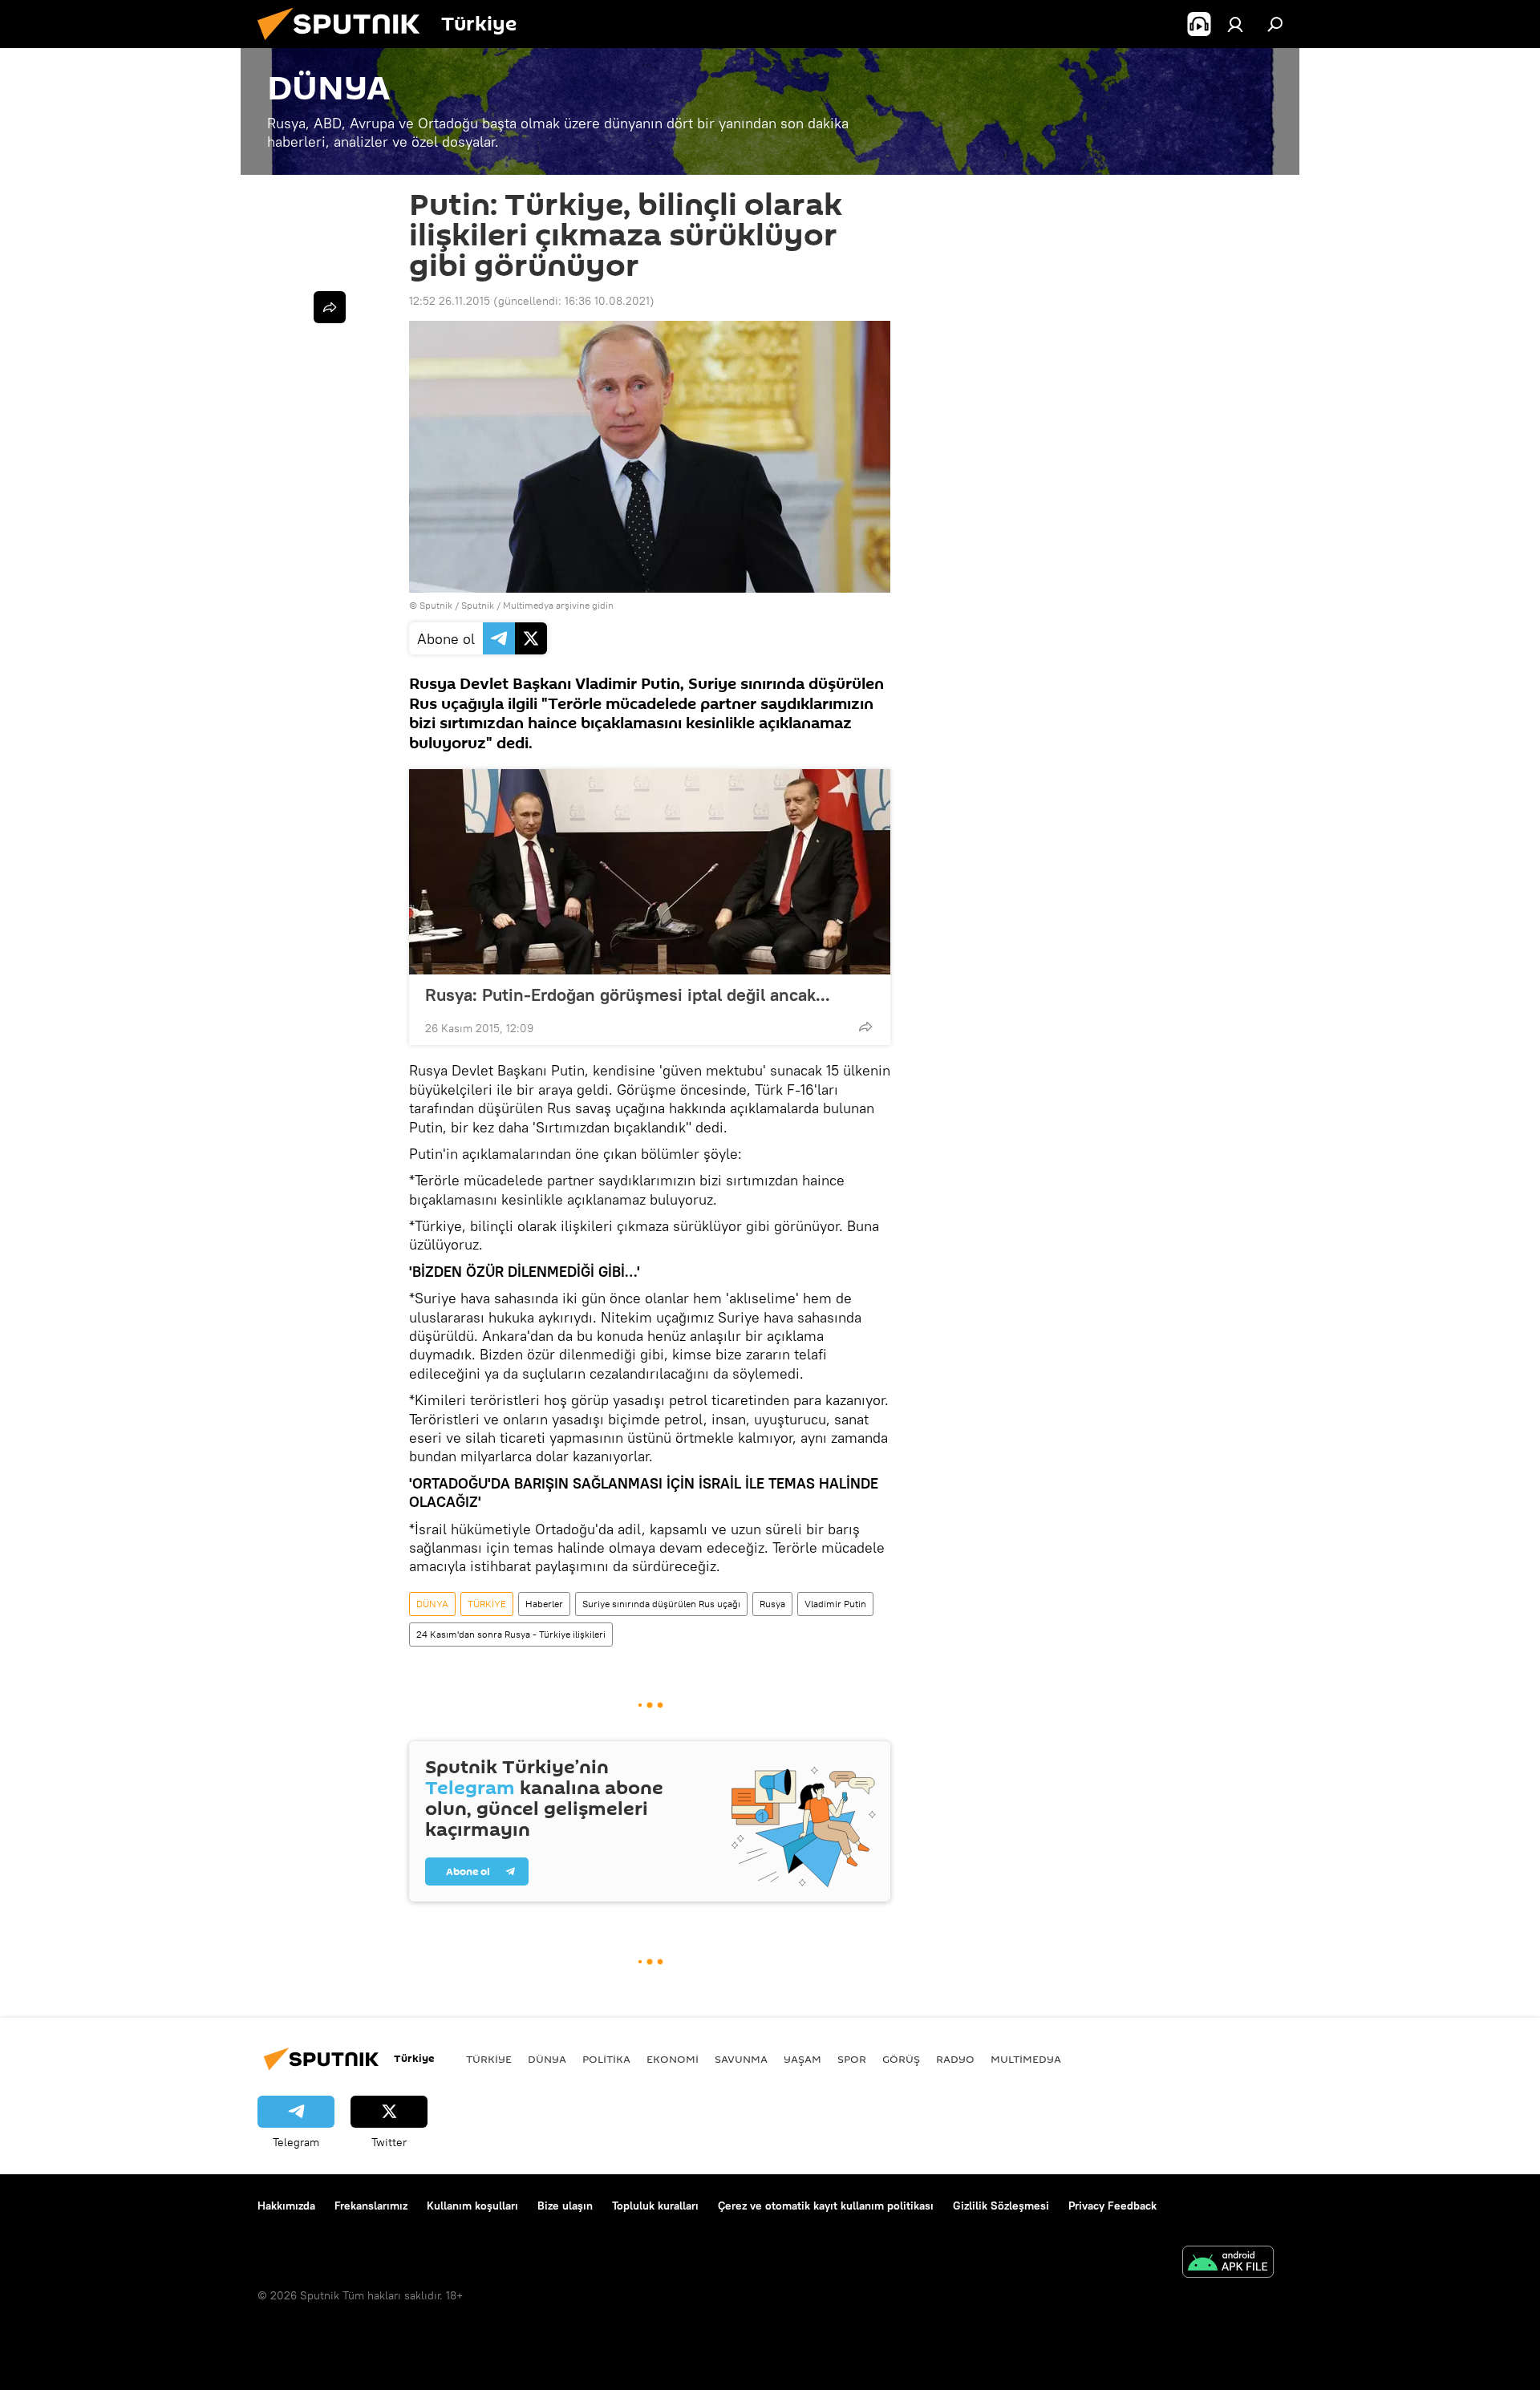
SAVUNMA (741, 2059)
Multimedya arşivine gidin (558, 605)
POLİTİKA (606, 2059)
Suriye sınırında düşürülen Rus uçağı (661, 1604)
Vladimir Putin (835, 1604)
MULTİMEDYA (1026, 2059)
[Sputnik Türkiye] (345, 44)
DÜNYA (432, 1604)
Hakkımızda (286, 2206)
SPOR (852, 2059)
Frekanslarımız (371, 2206)
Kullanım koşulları (472, 2206)
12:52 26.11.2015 (450, 301)
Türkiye (489, 2059)
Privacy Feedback (1112, 2206)
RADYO (955, 2059)
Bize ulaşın (565, 2206)
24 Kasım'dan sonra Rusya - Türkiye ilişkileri (511, 1634)
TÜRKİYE (487, 1604)
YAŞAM (802, 2059)
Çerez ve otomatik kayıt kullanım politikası (826, 2206)
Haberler (544, 1604)
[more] (865, 1027)
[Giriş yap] (1235, 24)
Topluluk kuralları (655, 2206)
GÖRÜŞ (901, 2059)
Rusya (772, 1604)
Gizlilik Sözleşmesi (1001, 2206)
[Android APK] (1228, 2264)
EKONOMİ (673, 2059)
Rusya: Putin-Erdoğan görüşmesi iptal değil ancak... (628, 994)
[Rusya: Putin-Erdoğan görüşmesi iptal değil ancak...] (650, 872)
